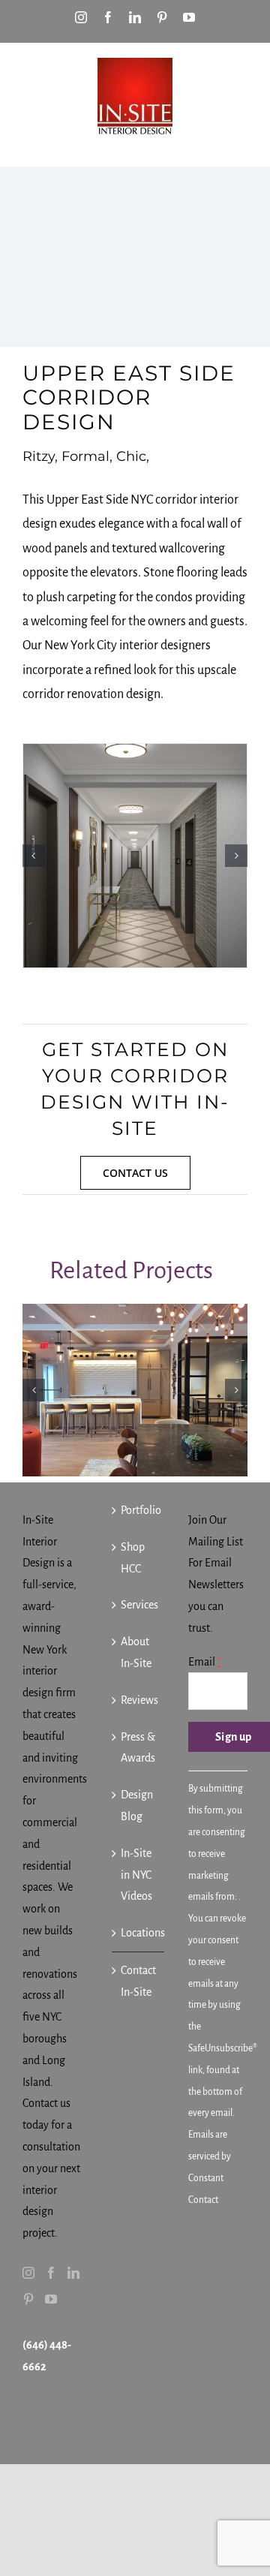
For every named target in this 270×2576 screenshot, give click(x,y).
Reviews (139, 1700)
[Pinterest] (28, 2299)
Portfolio (139, 1510)
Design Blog (137, 1806)
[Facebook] (51, 2273)
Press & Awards (138, 1748)
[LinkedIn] (73, 2273)
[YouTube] (51, 2299)
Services (139, 1605)
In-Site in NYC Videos (136, 1875)
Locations (139, 1933)
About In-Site (136, 1652)
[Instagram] (28, 2273)
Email (205, 1662)
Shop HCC (133, 1558)
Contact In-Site (138, 1981)
